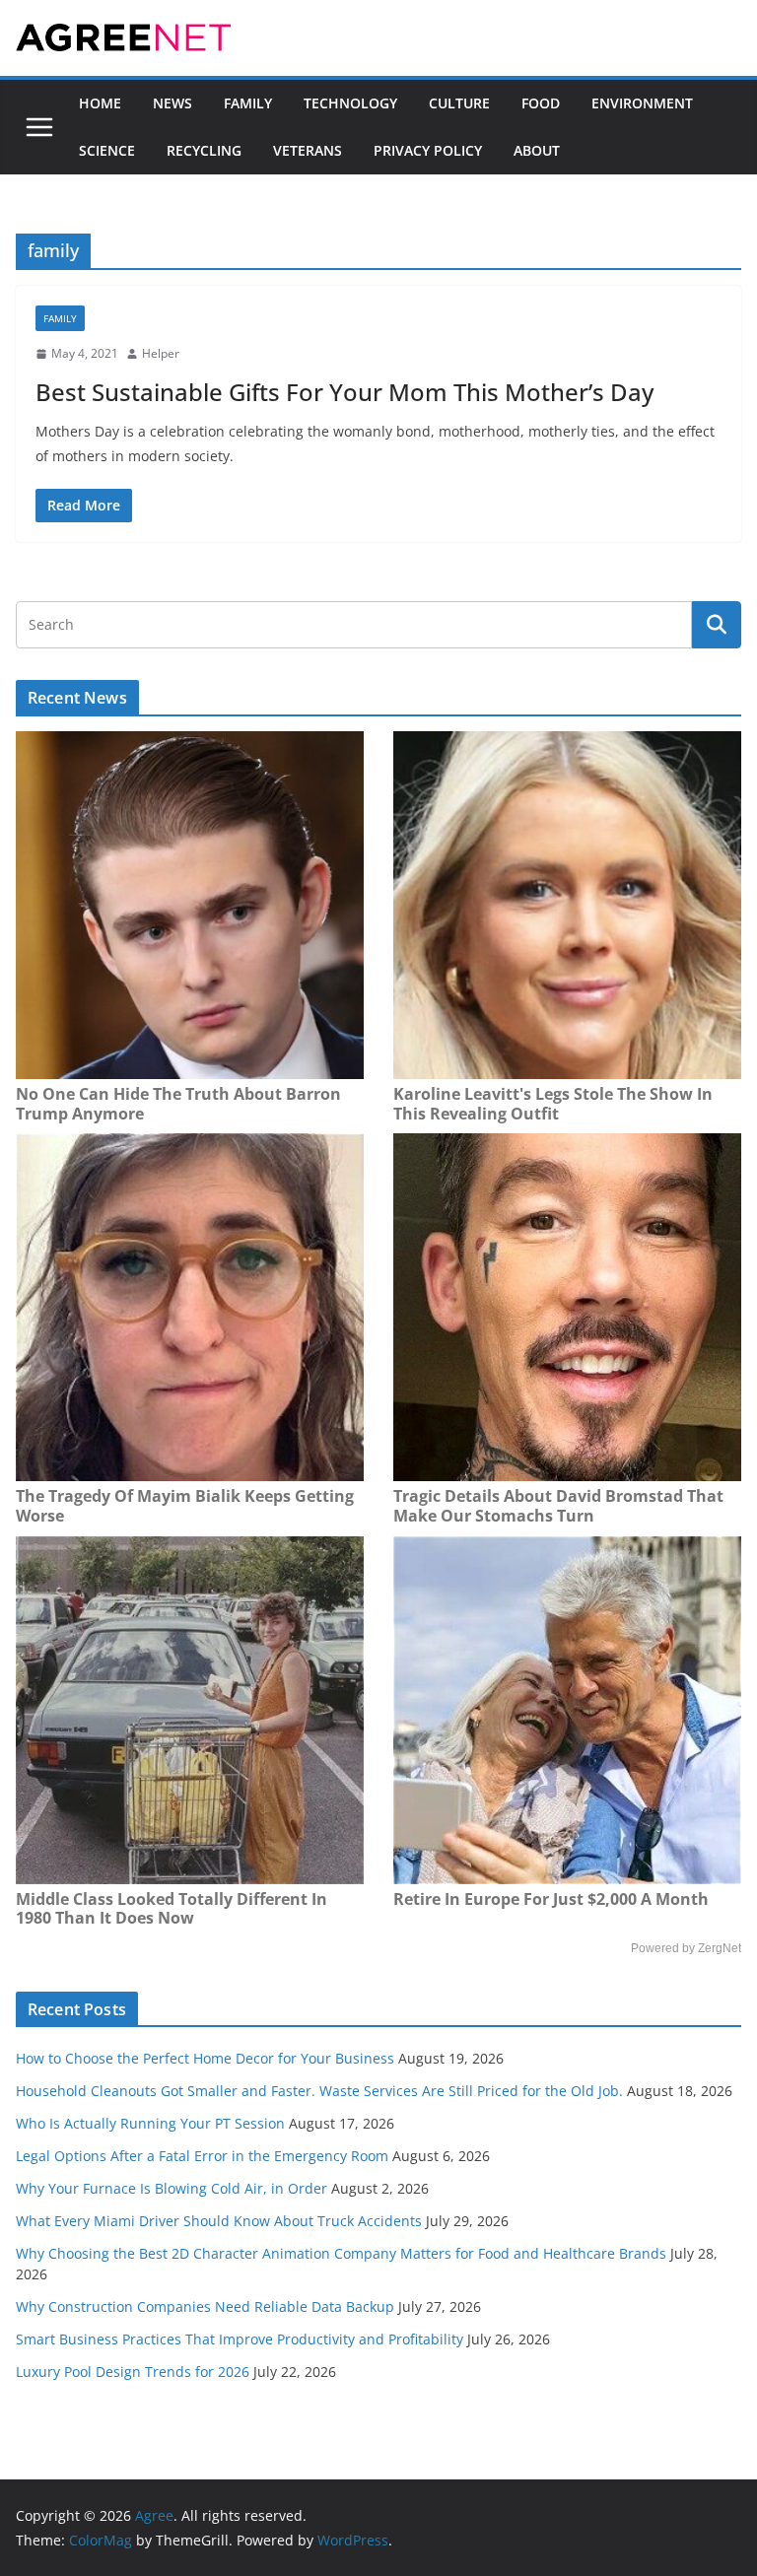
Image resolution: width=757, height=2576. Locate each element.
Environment (642, 103)
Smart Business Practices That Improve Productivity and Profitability (240, 2339)
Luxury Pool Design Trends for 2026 (133, 2372)
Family (248, 103)
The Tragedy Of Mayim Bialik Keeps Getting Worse (185, 1506)
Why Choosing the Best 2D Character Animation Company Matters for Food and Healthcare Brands (341, 2253)
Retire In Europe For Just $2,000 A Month (551, 1899)
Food (541, 103)
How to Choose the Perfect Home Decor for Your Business (205, 2058)
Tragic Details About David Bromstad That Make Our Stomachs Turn (558, 1506)
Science (107, 150)
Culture (459, 103)
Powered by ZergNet (686, 1948)
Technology (350, 103)
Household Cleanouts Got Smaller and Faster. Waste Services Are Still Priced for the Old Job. (319, 2091)
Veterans (308, 150)
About (537, 150)
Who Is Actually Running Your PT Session (150, 2123)
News (172, 103)
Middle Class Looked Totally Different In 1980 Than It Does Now (172, 1909)
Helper (161, 353)
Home (100, 103)
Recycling (204, 150)
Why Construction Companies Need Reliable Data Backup (205, 2306)
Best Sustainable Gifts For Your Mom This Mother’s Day (344, 392)
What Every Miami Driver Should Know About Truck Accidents (219, 2221)
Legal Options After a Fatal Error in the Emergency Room (202, 2156)
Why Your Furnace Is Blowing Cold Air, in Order (172, 2188)
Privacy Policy (428, 150)
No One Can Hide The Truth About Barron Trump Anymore (178, 1104)
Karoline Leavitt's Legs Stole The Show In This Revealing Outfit (553, 1104)
